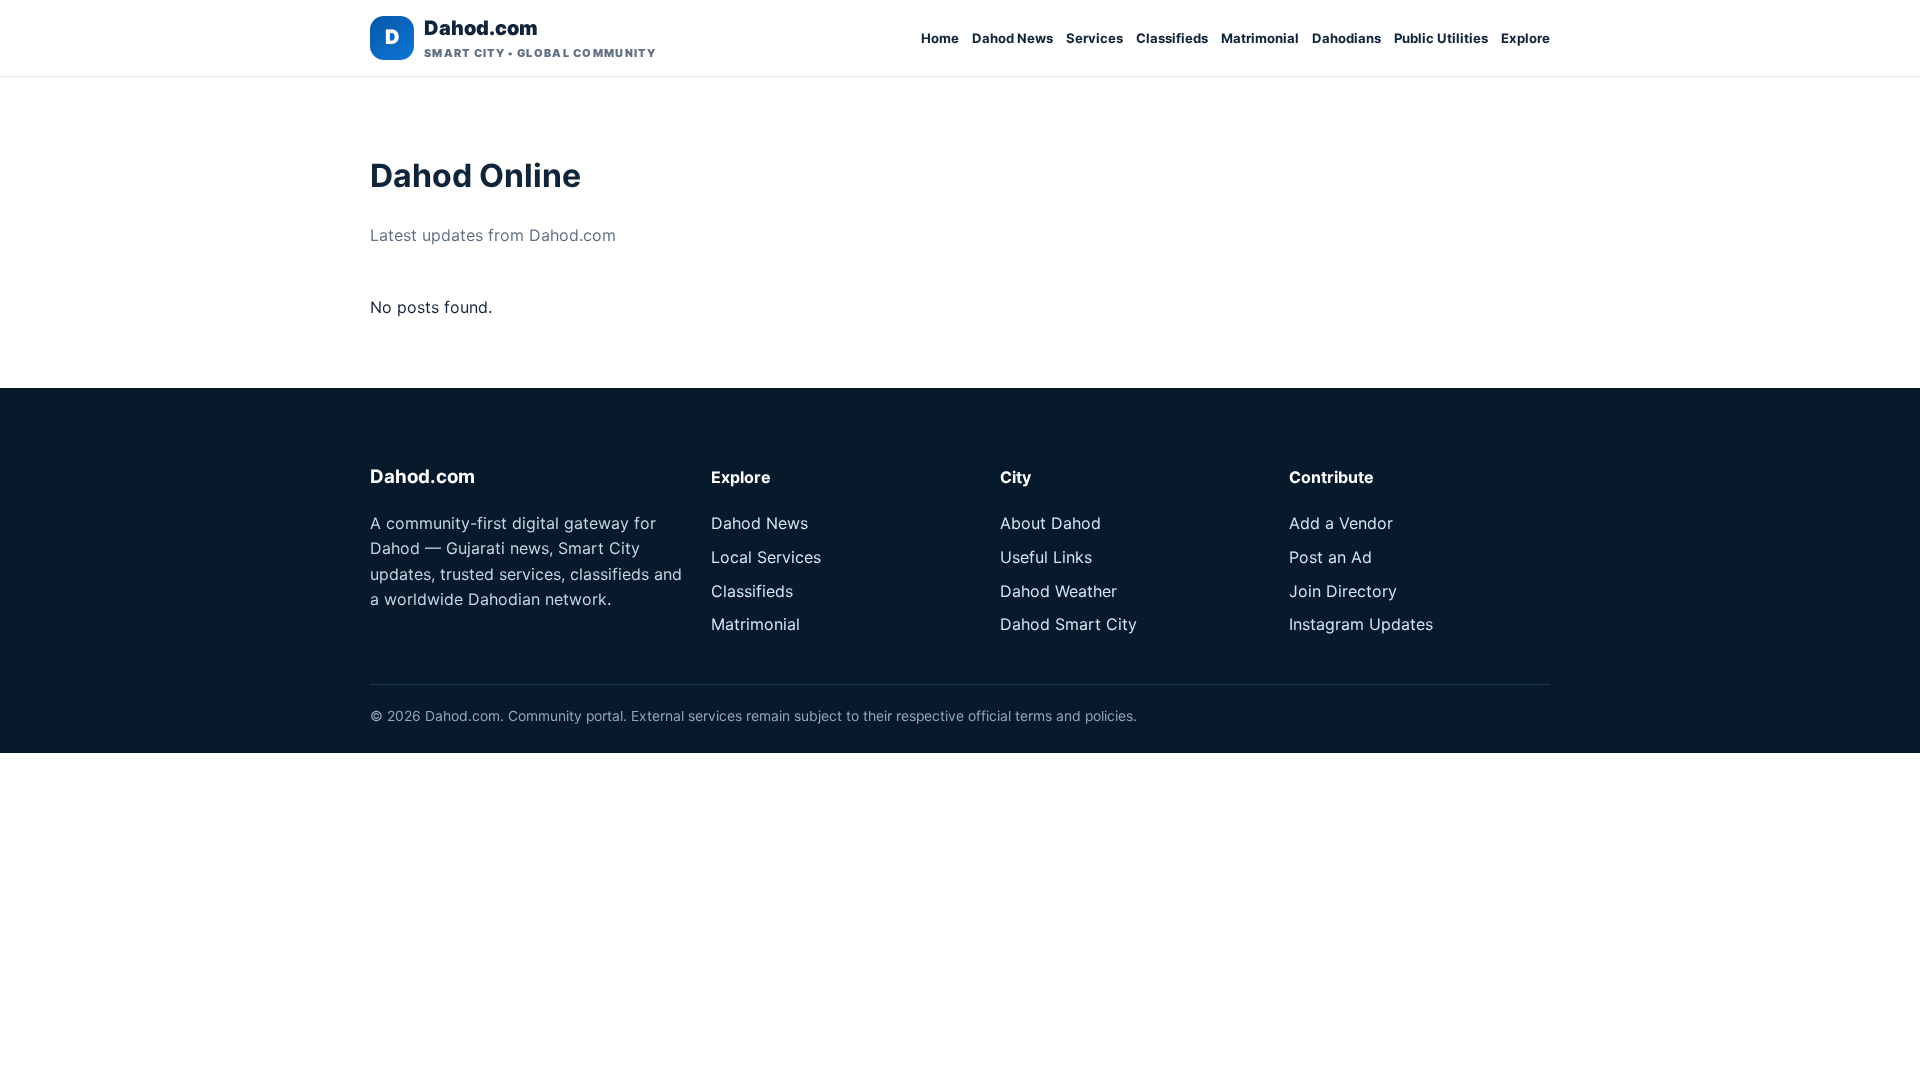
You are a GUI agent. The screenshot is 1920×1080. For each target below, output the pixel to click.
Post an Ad (1330, 557)
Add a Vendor (1341, 523)
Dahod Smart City (1068, 624)
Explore (1525, 38)
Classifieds (1172, 38)
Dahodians (1346, 38)
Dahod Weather (1058, 591)
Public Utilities (1441, 38)
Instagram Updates (1361, 624)
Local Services (766, 557)
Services (1094, 38)
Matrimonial (1260, 38)
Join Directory (1343, 591)
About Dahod (1050, 523)
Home (940, 38)
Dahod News (1012, 38)
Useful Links (1046, 557)
